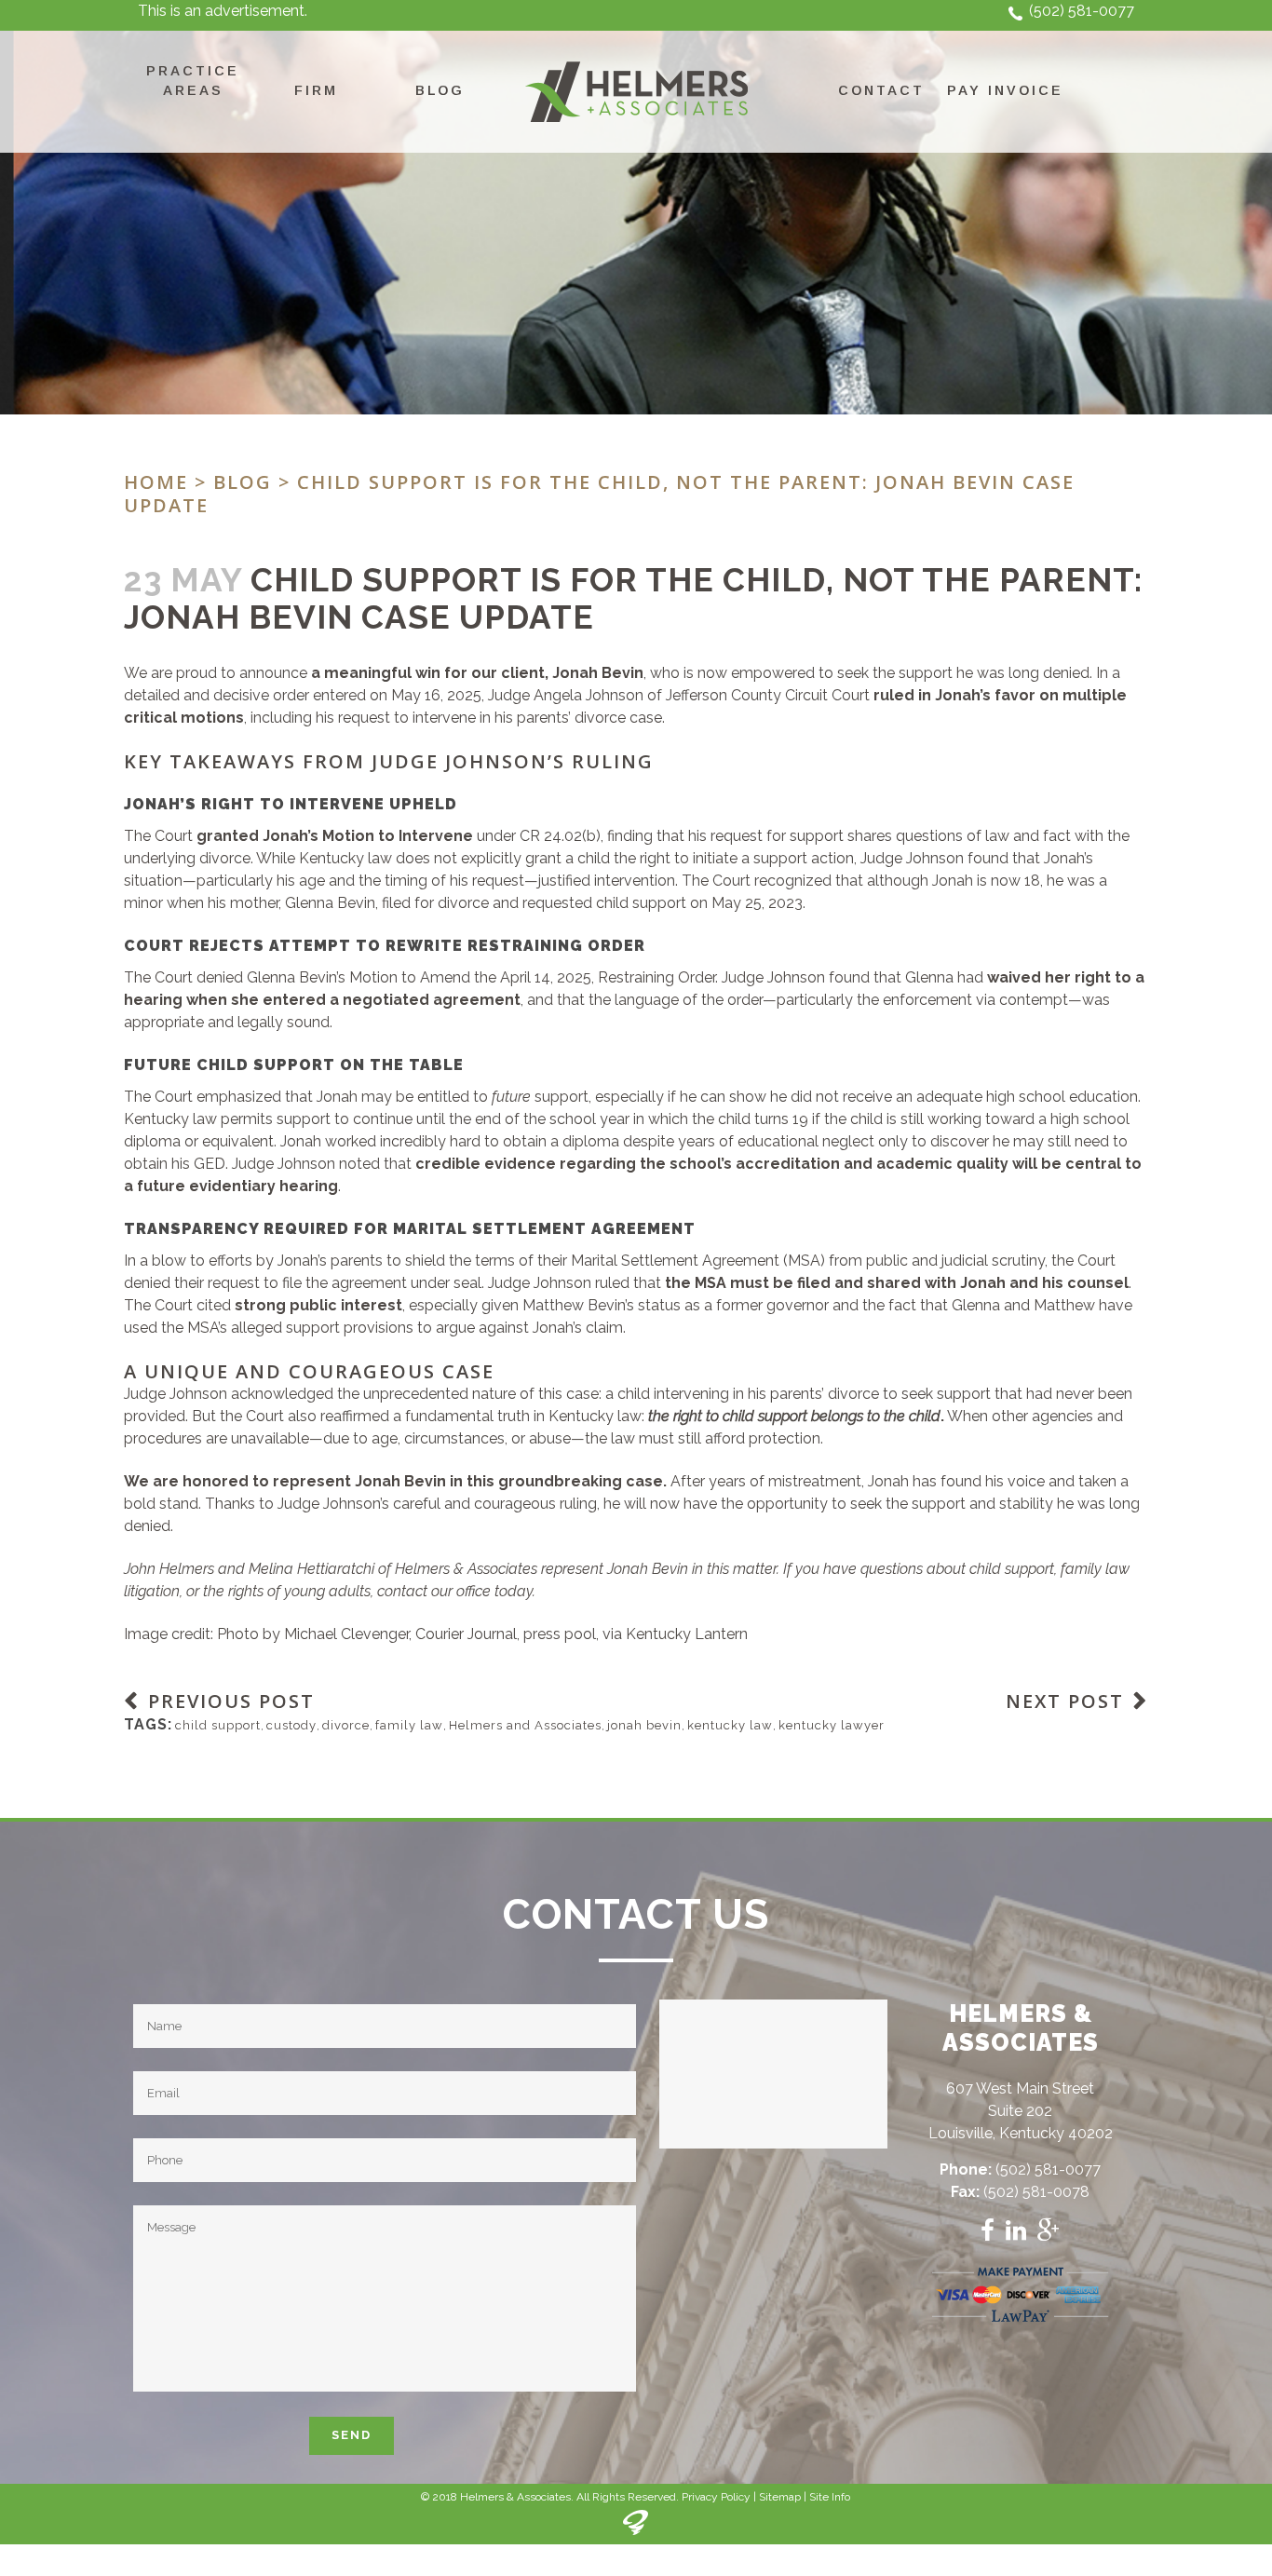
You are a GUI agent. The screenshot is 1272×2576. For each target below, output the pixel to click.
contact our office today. (456, 1591)
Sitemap (780, 2497)
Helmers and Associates (525, 1725)
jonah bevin (644, 1725)
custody (291, 1725)
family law (409, 1725)
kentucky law (730, 1725)
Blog (243, 482)
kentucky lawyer (832, 1725)
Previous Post (231, 1701)
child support (218, 1725)
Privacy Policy (716, 2497)
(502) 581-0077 (1082, 11)
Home (156, 482)
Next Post (1065, 1701)
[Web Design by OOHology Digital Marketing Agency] (636, 2531)
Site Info (830, 2497)
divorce (346, 1725)
